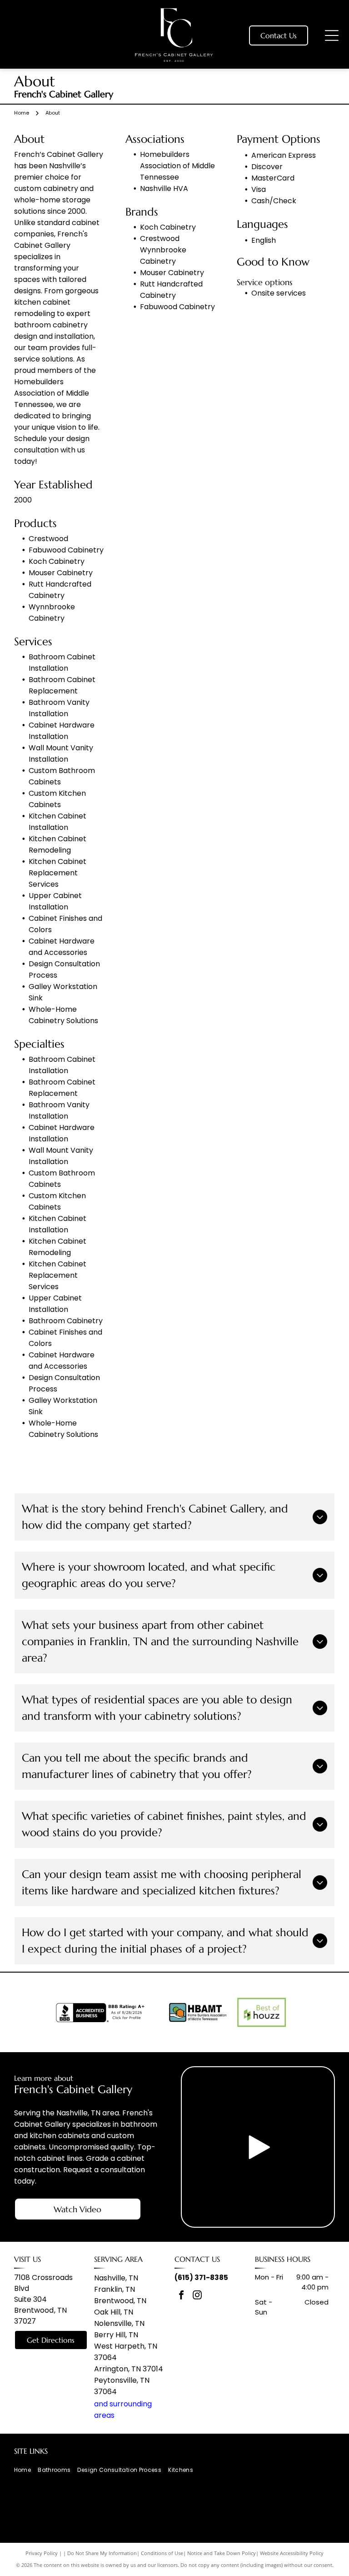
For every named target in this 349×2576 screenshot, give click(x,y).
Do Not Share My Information (102, 2553)
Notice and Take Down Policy (222, 2553)
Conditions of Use (162, 2553)
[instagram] (197, 2296)
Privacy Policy (42, 2553)
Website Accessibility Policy (292, 2553)
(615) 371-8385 (201, 2277)
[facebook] (181, 2296)
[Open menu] (332, 35)
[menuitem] (26, 2470)
